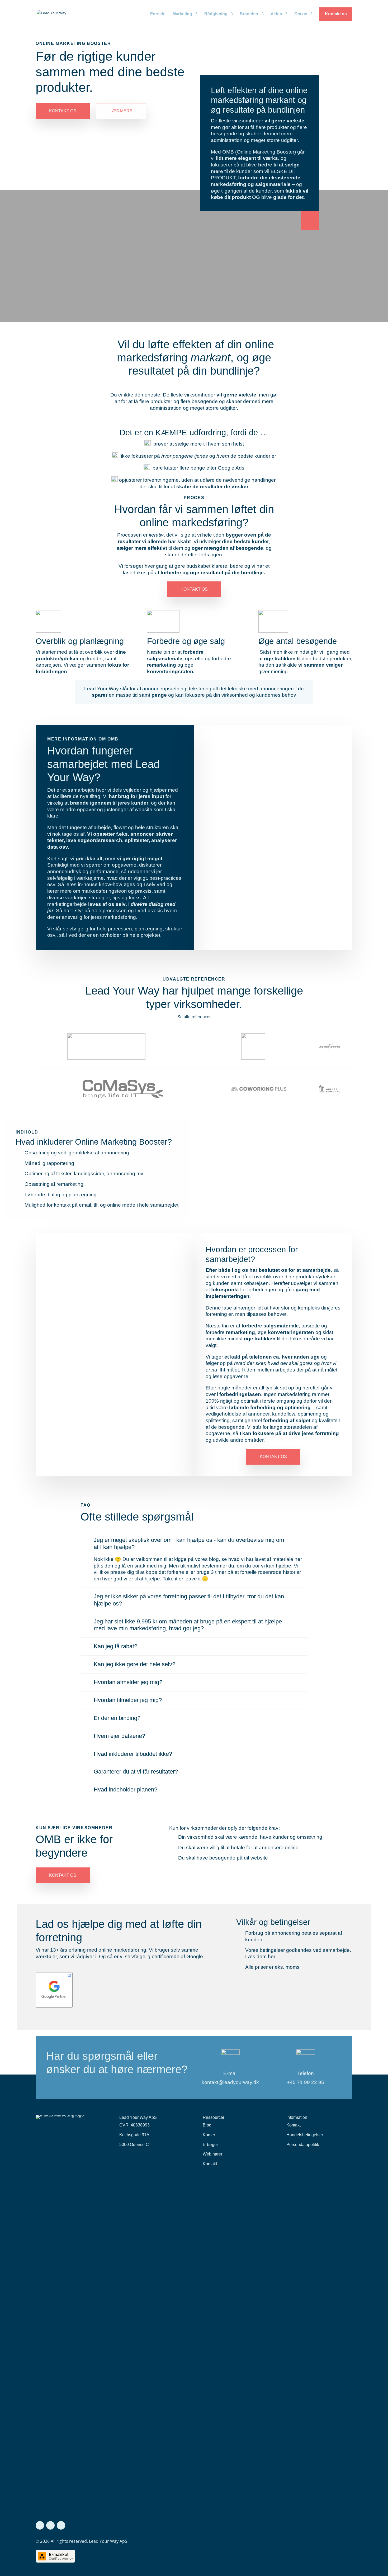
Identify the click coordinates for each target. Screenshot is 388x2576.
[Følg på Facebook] (40, 2525)
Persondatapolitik (303, 2145)
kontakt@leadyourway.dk (230, 2082)
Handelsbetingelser (305, 2135)
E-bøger (210, 2145)
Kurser (209, 2135)
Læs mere (121, 111)
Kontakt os (336, 14)
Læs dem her (260, 1956)
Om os (301, 14)
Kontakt (210, 2164)
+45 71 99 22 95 (306, 2082)
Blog (207, 2125)
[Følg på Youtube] (61, 2525)
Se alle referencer (194, 1017)
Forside (158, 14)
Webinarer (212, 2154)
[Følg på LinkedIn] (50, 2525)
